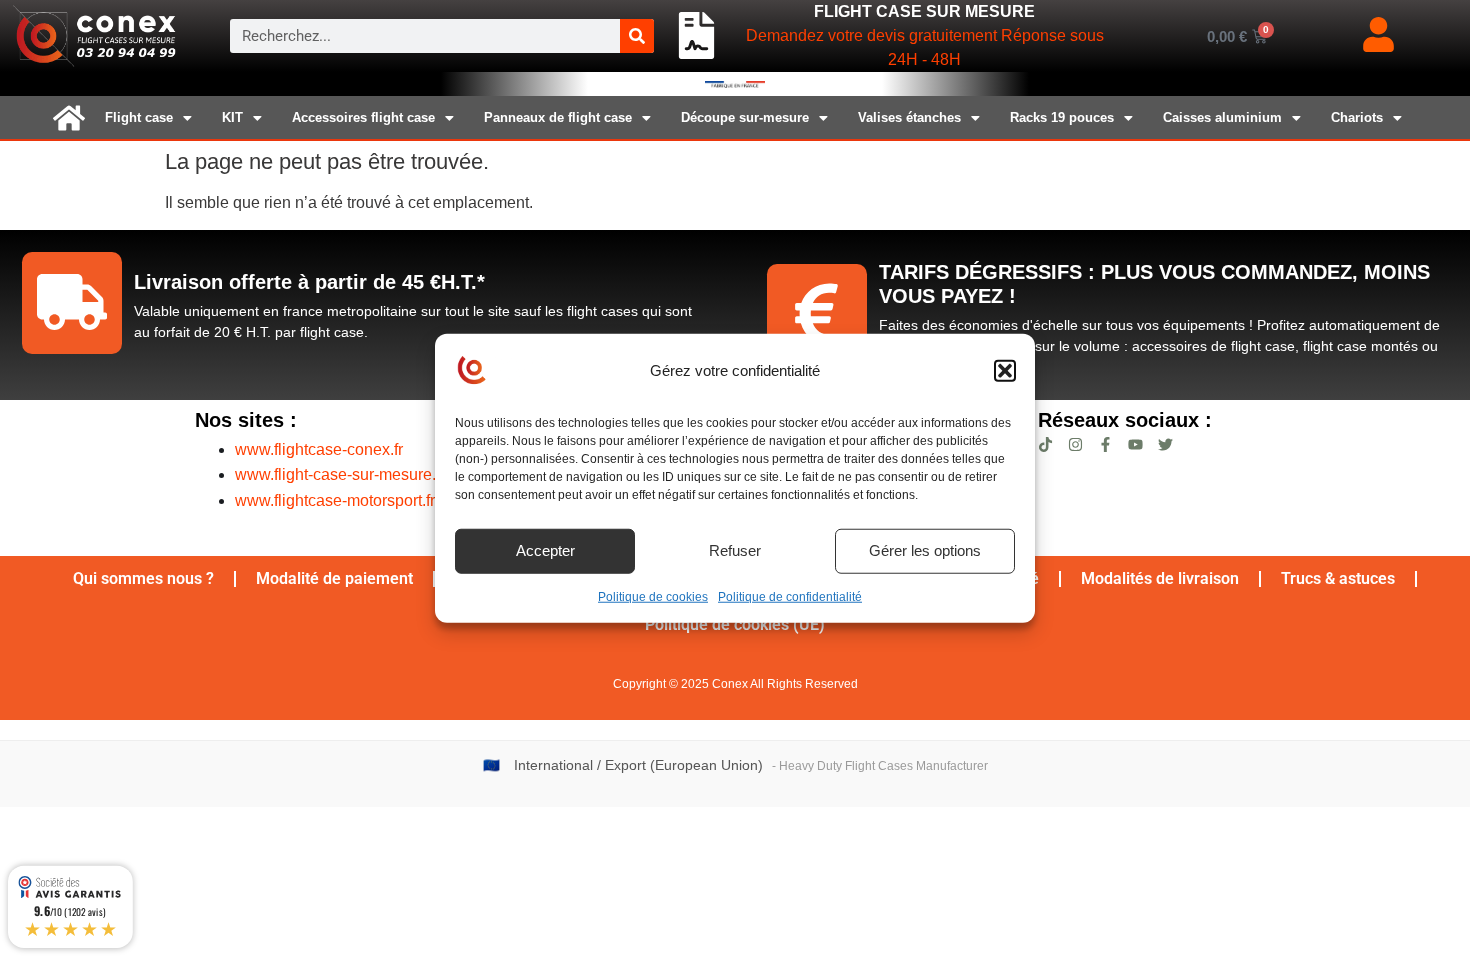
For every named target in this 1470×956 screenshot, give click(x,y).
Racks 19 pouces (1062, 117)
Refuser (735, 550)
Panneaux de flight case (558, 117)
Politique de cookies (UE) (735, 624)
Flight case (139, 117)
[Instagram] (1075, 444)
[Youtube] (1135, 444)
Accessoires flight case (363, 117)
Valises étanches (909, 117)
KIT (232, 117)
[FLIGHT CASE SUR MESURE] (696, 36)
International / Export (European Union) (638, 765)
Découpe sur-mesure (745, 117)
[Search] (637, 36)
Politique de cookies (653, 596)
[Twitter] (1165, 444)
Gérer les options (925, 550)
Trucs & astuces (1338, 578)
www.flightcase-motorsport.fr (335, 500)
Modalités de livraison (1160, 578)
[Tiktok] (1045, 444)
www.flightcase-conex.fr (319, 449)
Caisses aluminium (1222, 117)
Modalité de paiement (334, 578)
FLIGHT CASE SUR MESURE (924, 11)
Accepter (545, 550)
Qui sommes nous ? (143, 578)
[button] (1005, 371)
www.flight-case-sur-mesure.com (350, 474)
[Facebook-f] (1105, 444)
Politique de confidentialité (790, 596)
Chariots (1357, 117)
